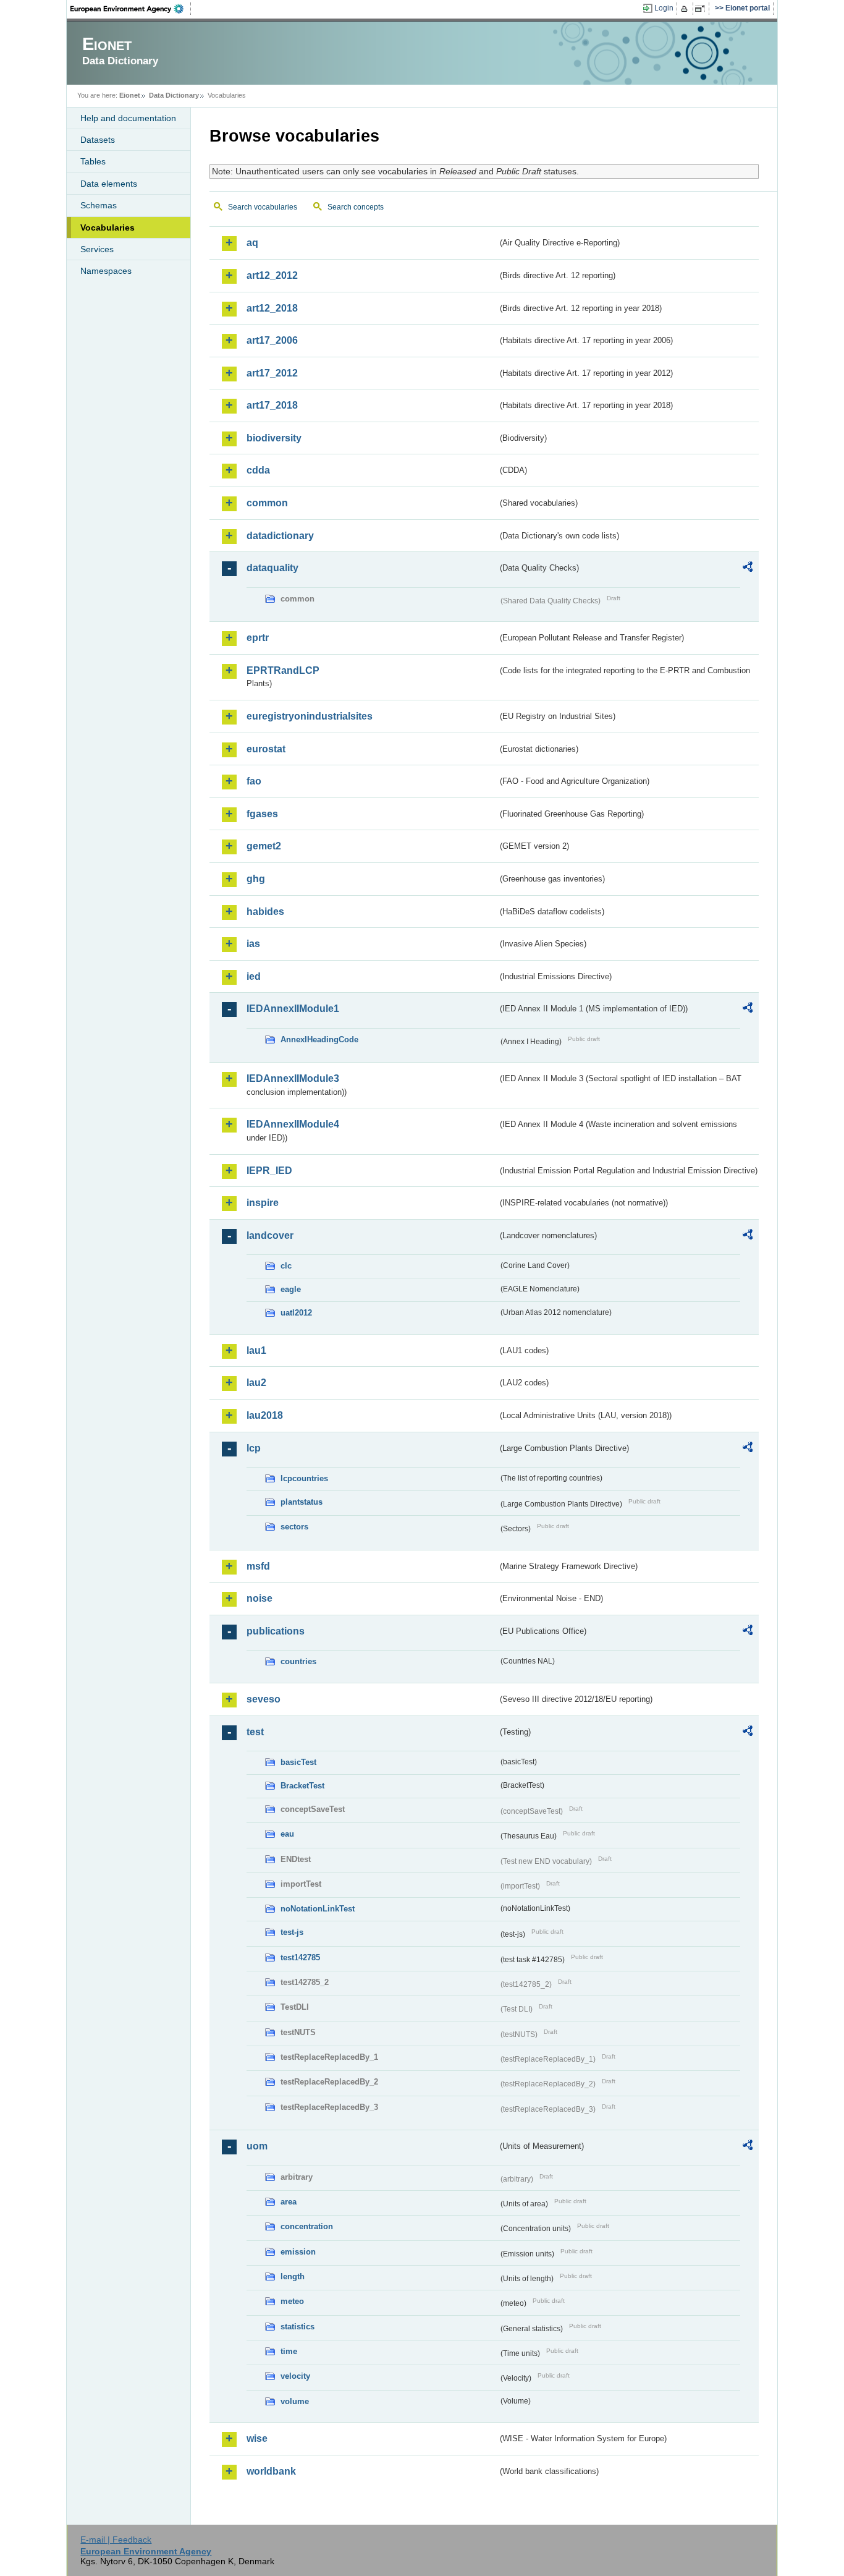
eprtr (258, 638)
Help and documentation (128, 118)
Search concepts (356, 207)
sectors (294, 1527)
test (255, 1732)
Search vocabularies (263, 207)
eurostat (266, 749)
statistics (298, 2327)
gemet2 (264, 846)
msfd (258, 1566)
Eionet (130, 95)
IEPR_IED (269, 1171)
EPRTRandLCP (283, 670)
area (289, 2202)
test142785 (300, 1958)
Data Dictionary (174, 95)
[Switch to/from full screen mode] (702, 9)
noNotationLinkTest (318, 1909)
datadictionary (280, 536)
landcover (270, 1235)
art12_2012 (272, 275)
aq (252, 243)
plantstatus (302, 1502)
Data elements (109, 184)
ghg (256, 879)
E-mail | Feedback (116, 2540)
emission (298, 2252)
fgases (262, 814)
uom (257, 2146)
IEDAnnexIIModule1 (293, 1009)
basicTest (298, 1762)
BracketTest (302, 1786)
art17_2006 (272, 340)
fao (254, 781)
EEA (131, 9)
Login (664, 8)
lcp (254, 1448)
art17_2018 (272, 405)
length (293, 2276)
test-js (292, 1932)
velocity (295, 2376)
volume (295, 2401)
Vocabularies (108, 227)
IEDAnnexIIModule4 (293, 1124)
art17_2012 (272, 373)
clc (286, 1266)
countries (298, 1661)
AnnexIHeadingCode (319, 1039)
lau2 (256, 1383)
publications (276, 1631)
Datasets (98, 140)
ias (253, 944)
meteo (292, 2301)
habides (265, 912)
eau (287, 1834)
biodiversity (274, 438)
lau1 (256, 1350)
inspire (263, 1203)
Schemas (99, 205)
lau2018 (265, 1415)
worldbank (271, 2471)
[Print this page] (686, 9)
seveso (264, 1699)
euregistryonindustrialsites (310, 716)
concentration (307, 2226)
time (289, 2351)
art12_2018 (272, 308)
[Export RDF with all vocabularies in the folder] (748, 569)
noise (260, 1598)
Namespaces (106, 271)
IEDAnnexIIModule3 (293, 1078)
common (267, 503)
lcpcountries (304, 1478)
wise (257, 2438)
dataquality (272, 568)
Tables (93, 161)
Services (97, 249)
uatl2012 (296, 1313)
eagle (291, 1289)
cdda (258, 470)
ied (254, 976)
